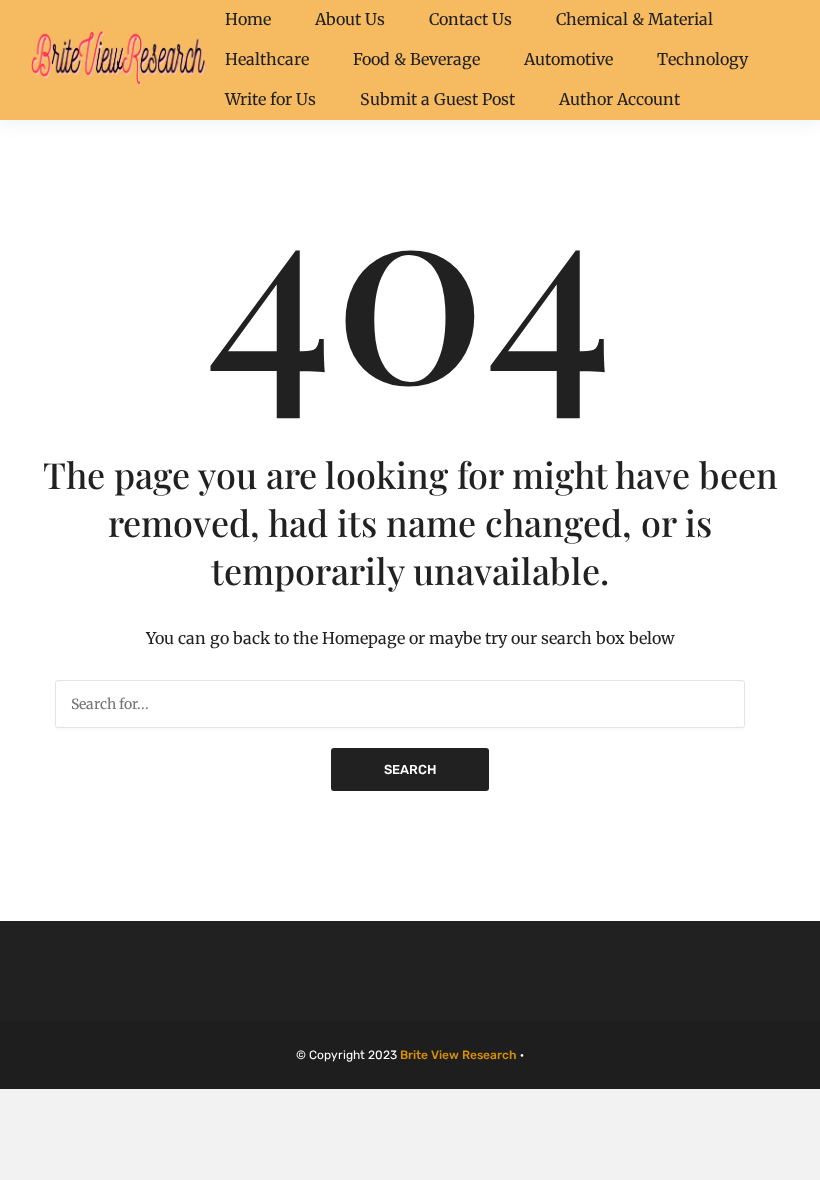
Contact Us (470, 19)
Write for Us (270, 99)
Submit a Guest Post (437, 99)
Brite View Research (458, 1055)
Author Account (619, 99)
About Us (350, 19)
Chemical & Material (634, 19)
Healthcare (267, 59)
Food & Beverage (416, 59)
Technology (702, 59)
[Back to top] (800, 1160)
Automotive (568, 59)
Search (410, 769)
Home (248, 19)
